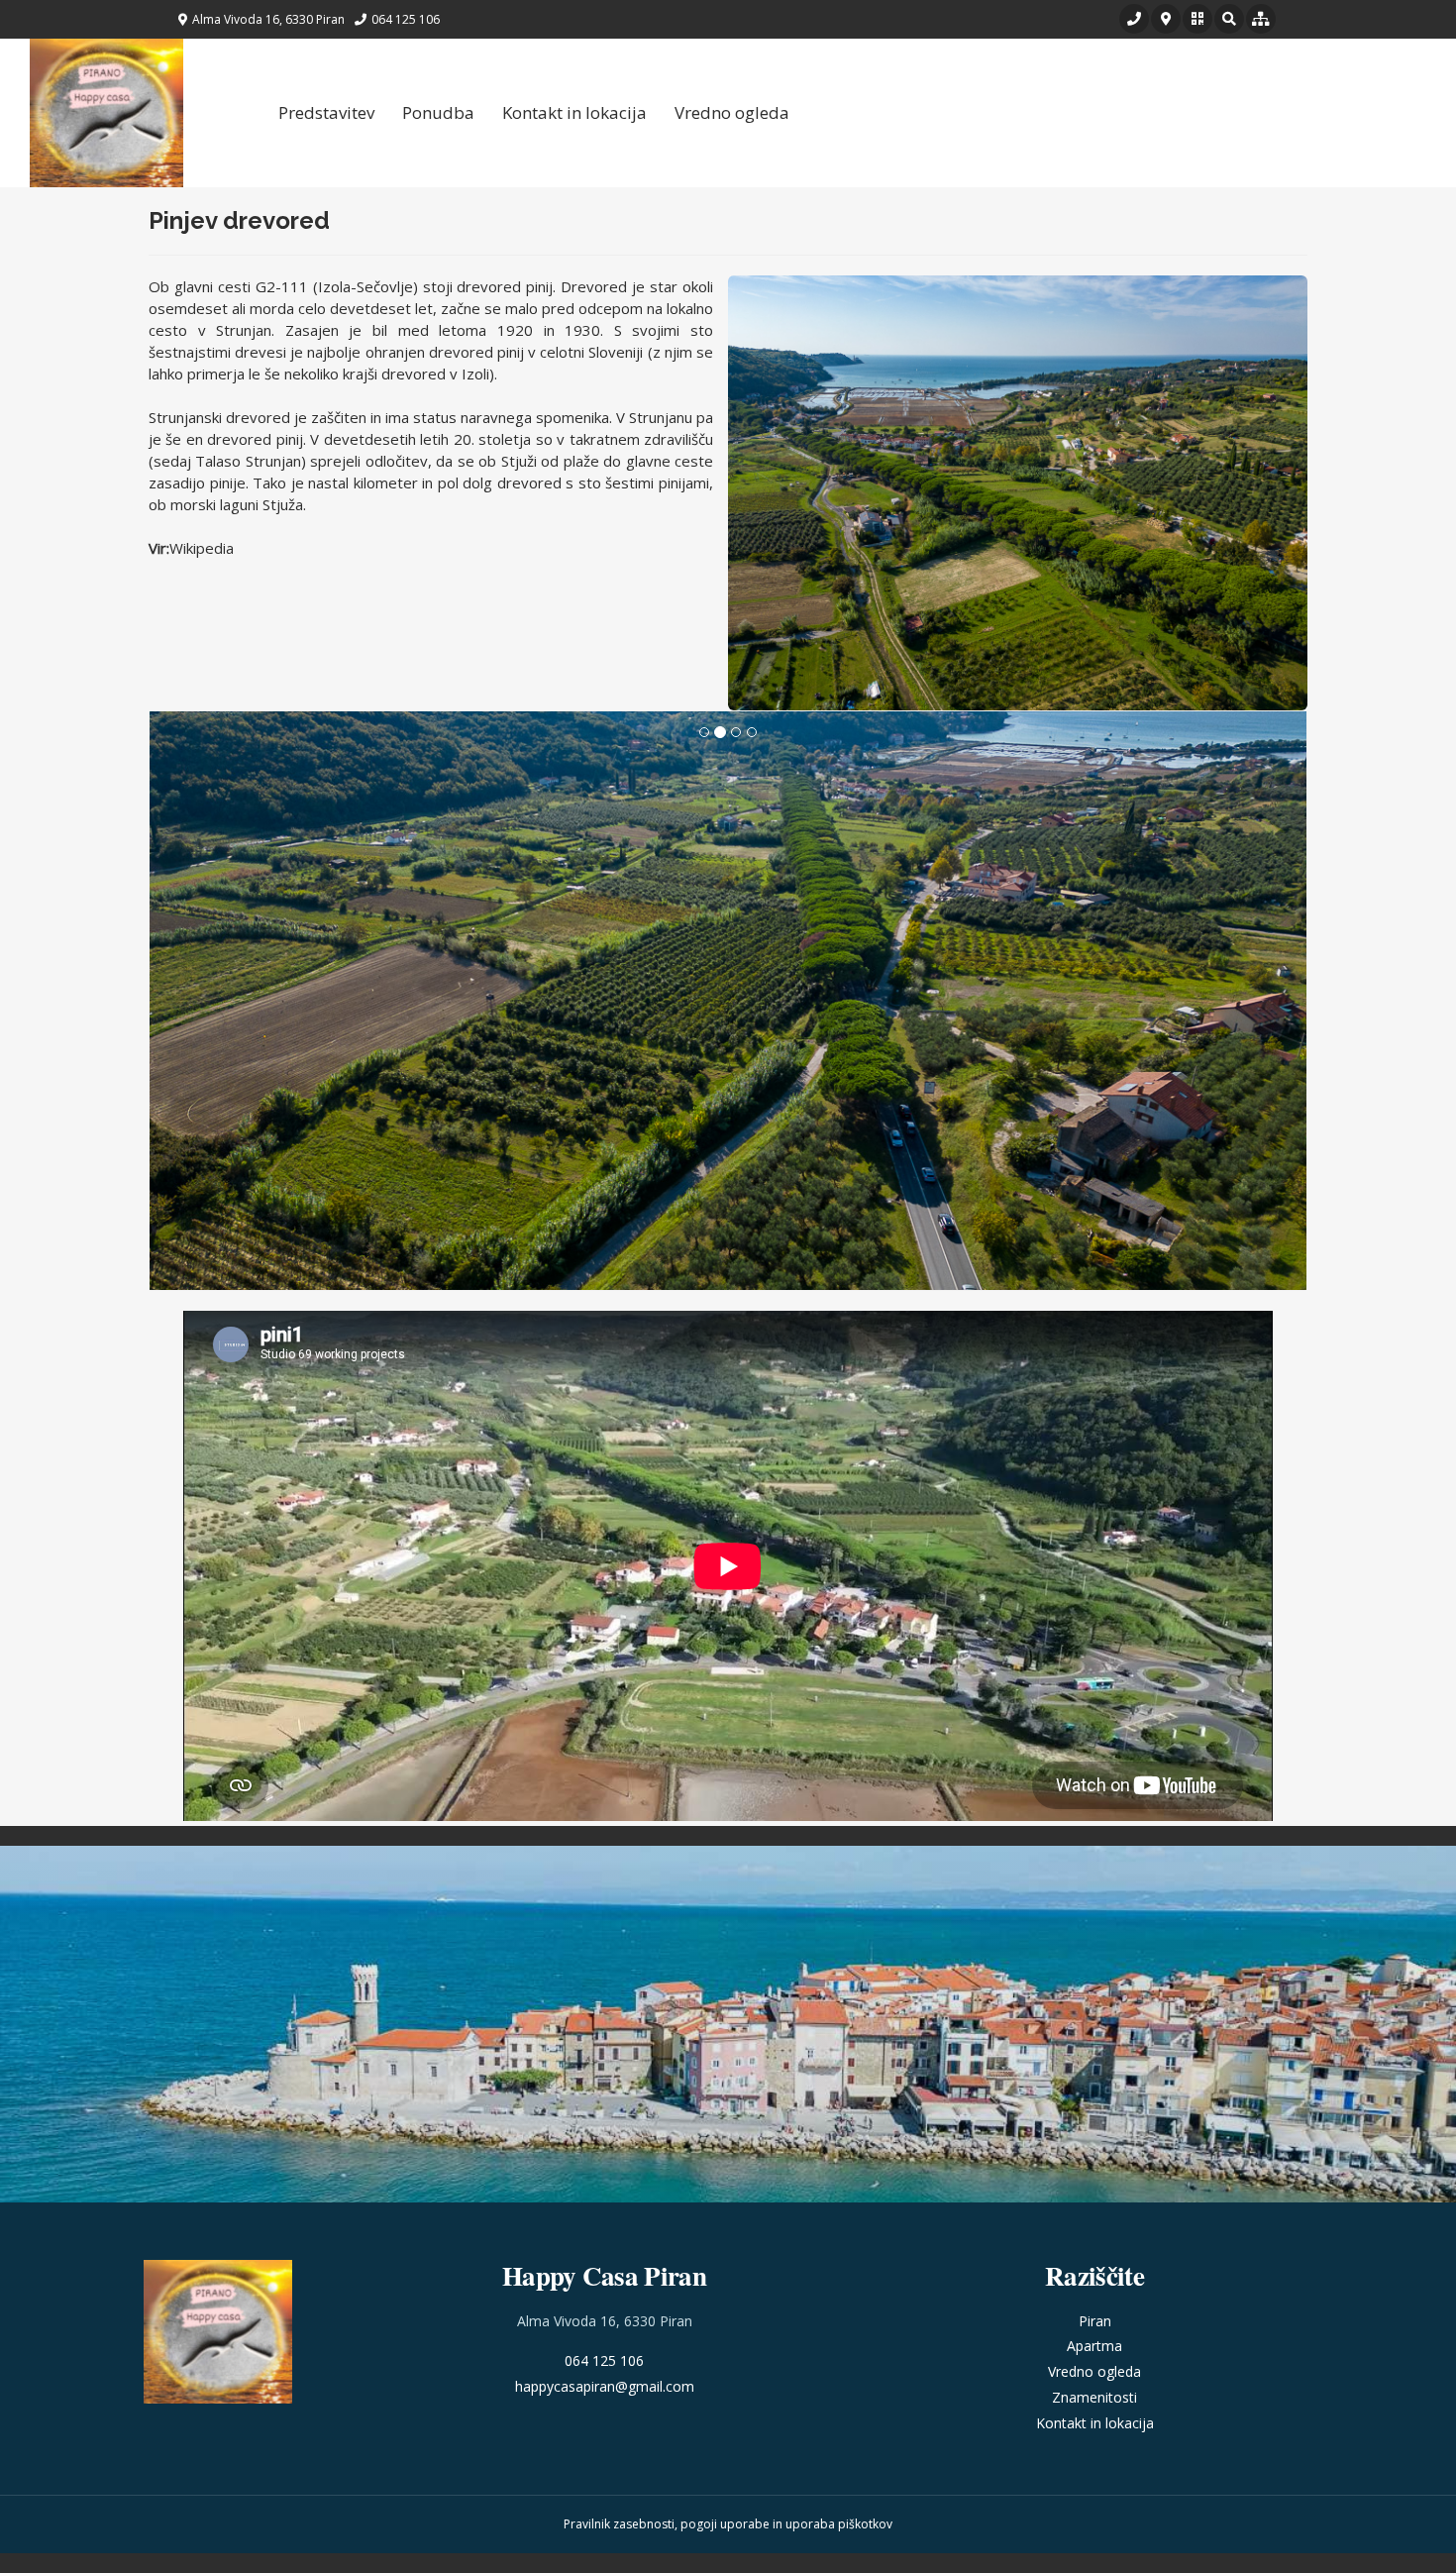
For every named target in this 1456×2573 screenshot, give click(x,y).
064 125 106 (604, 2360)
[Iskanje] (1229, 19)
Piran (1095, 2321)
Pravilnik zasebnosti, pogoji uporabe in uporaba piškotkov (728, 2524)
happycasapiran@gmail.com (605, 2386)
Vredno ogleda (732, 112)
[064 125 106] (1134, 19)
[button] (1197, 19)
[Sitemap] (1261, 19)
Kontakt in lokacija (574, 112)
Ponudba (438, 112)
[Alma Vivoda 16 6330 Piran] (1166, 19)
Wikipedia (202, 548)
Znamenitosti (1094, 2397)
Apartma (1094, 2346)
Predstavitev (326, 112)
